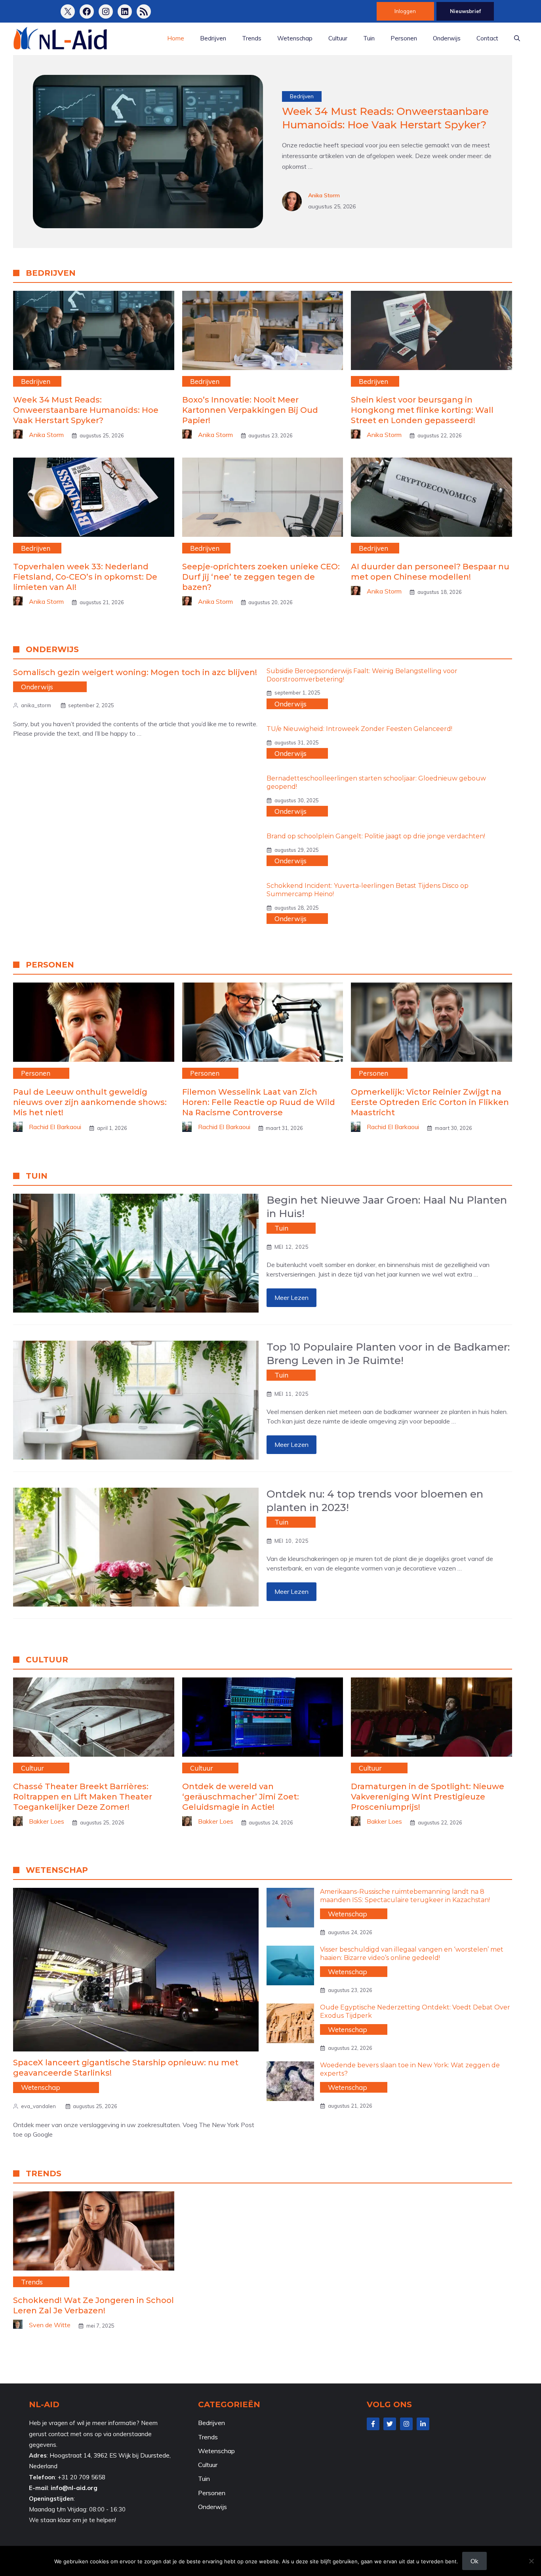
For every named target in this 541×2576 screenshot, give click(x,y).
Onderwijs (447, 38)
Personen (404, 38)
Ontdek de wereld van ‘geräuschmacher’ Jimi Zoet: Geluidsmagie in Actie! (241, 1797)
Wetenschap (295, 38)
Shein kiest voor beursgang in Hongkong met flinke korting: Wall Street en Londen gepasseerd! (422, 410)
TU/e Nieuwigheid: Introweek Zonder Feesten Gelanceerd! (359, 729)
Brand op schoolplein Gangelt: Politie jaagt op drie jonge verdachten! (376, 836)
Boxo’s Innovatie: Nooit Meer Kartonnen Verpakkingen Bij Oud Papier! (250, 410)
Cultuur (338, 38)
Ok (474, 2561)
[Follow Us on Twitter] (390, 2424)
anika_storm (36, 705)
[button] (517, 38)
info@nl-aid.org (74, 2488)
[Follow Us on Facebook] (373, 2424)
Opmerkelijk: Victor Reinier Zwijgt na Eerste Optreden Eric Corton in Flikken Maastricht (430, 1102)
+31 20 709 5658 (82, 2477)
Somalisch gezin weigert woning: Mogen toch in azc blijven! (135, 672)
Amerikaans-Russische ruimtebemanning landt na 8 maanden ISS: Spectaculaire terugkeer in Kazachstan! (405, 1896)
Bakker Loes (47, 1821)
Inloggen (405, 11)
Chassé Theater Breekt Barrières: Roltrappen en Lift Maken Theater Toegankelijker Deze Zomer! (83, 1797)
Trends (252, 38)
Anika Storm (324, 195)
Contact (487, 38)
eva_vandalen (38, 2106)
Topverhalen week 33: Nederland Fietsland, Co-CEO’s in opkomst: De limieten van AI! (85, 577)
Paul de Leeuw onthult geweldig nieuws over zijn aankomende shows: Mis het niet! (90, 1102)
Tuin (369, 38)
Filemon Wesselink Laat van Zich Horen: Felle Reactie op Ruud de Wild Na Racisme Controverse (259, 1102)
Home (176, 38)
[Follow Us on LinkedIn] (423, 2424)
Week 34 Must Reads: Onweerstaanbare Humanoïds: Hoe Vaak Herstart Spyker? (385, 118)
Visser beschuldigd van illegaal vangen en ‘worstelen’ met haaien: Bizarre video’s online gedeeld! (412, 1954)
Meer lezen (291, 1298)
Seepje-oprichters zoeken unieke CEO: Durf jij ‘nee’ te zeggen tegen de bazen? (261, 577)
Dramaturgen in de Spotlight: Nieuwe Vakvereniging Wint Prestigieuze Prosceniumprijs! (428, 1797)
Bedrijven (213, 38)
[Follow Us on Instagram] (406, 2424)
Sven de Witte (50, 2325)
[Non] (531, 2561)
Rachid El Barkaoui (55, 1127)
